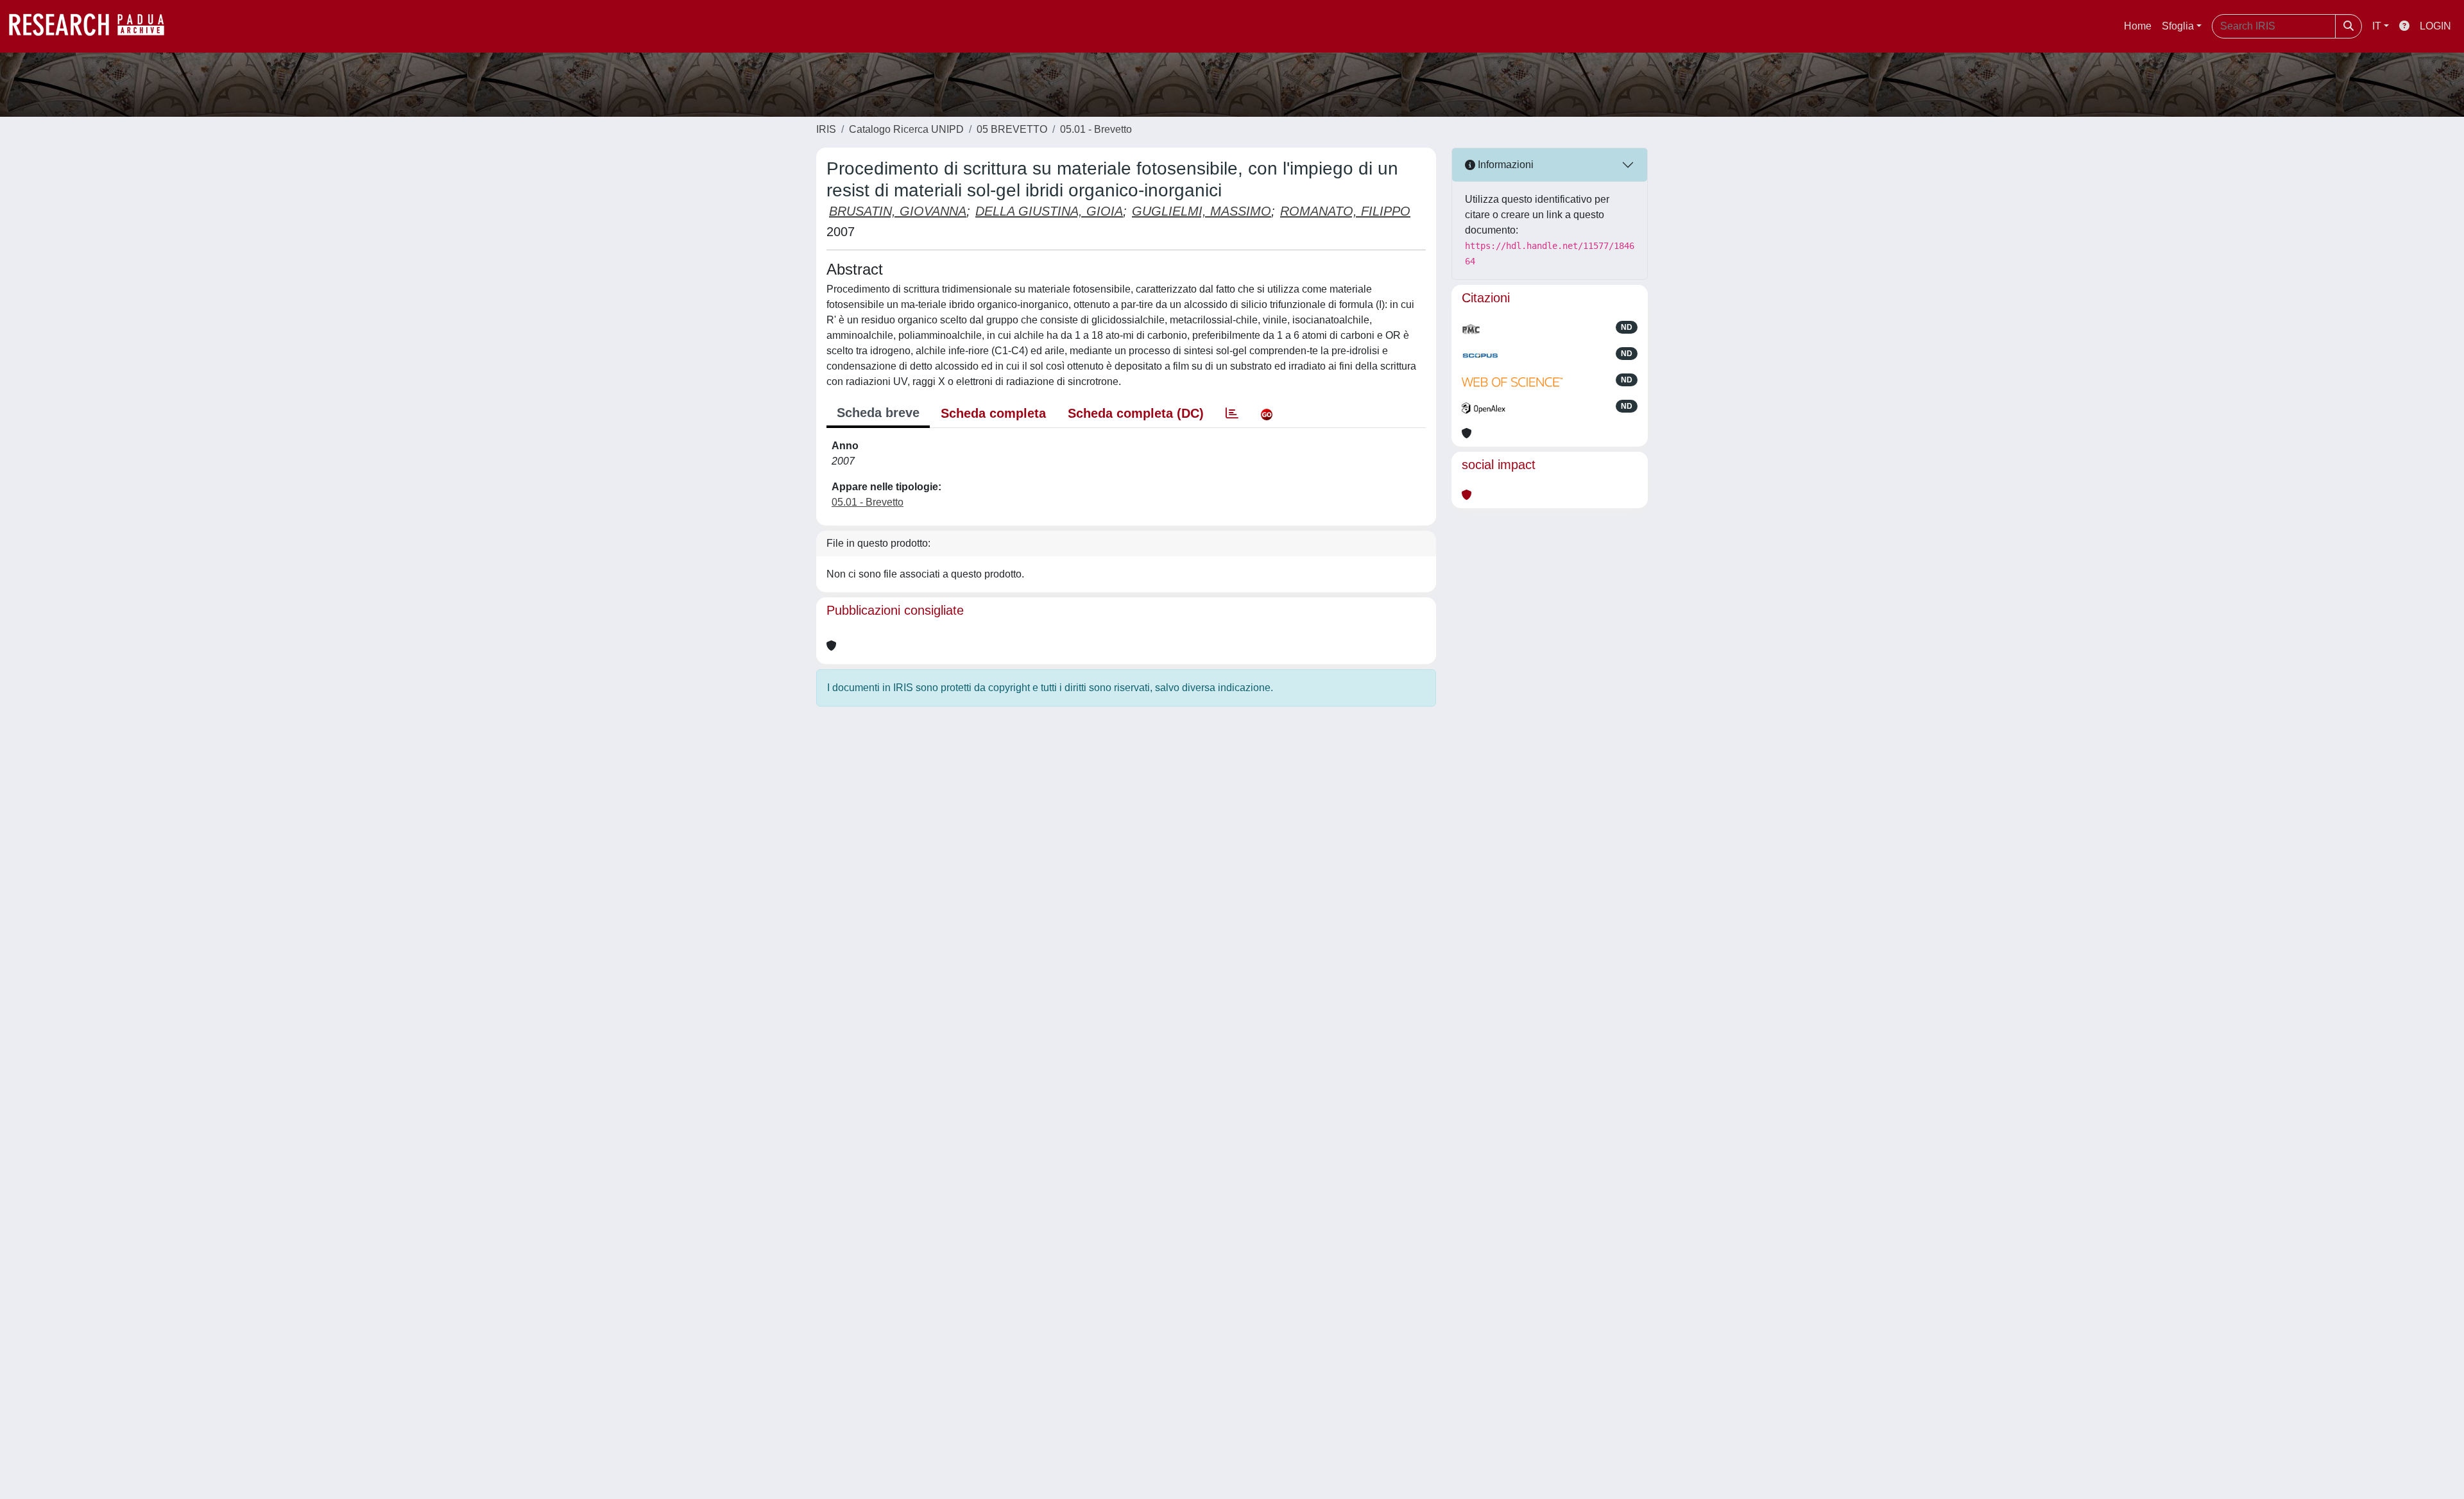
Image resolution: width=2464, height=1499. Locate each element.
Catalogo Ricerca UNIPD (906, 129)
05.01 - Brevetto (1096, 129)
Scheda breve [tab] (878, 413)
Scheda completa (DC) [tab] (1136, 413)
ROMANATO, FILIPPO (1345, 211)
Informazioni (1504, 165)
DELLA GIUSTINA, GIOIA (1049, 211)
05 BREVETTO (1012, 129)
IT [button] (2377, 26)
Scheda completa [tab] (993, 413)
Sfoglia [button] (2178, 26)
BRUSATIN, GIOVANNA (898, 211)
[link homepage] (93, 26)
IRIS (826, 129)
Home (2138, 26)
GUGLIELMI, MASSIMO (1202, 211)
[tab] (1232, 413)
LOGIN (2435, 26)
